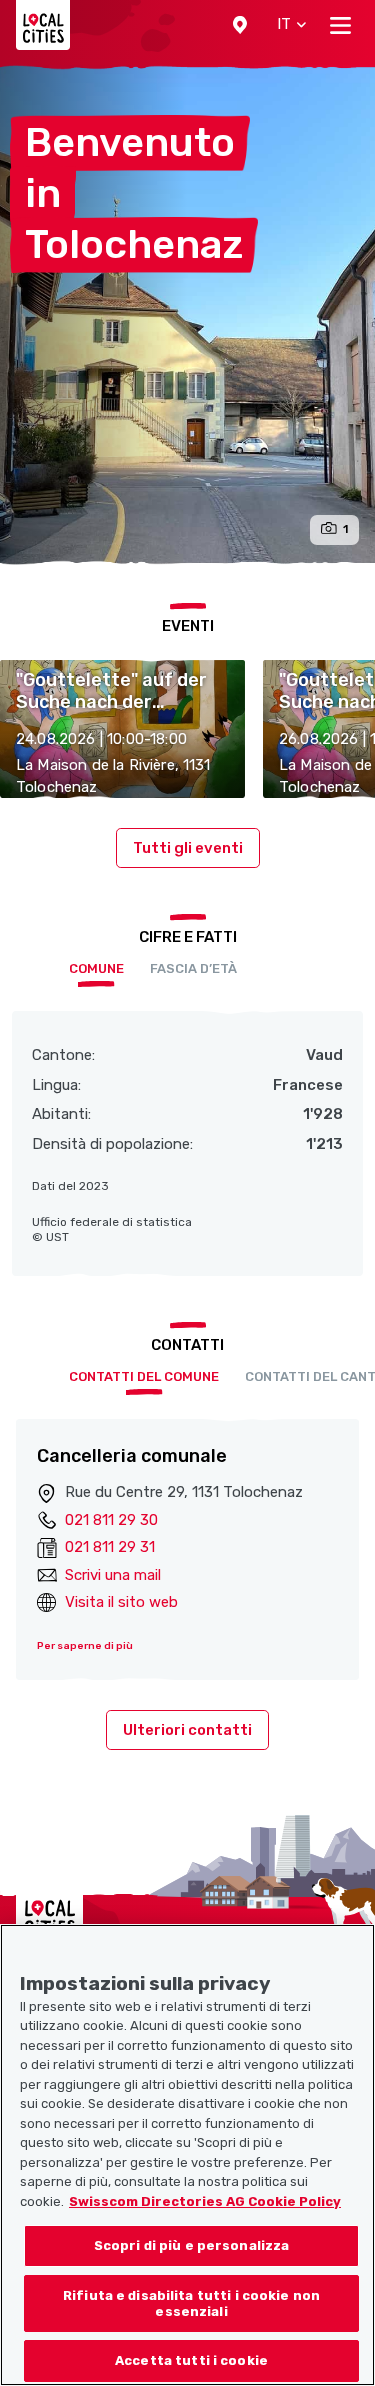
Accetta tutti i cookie (191, 2360)
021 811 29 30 (111, 1520)
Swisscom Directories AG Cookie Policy (205, 2201)
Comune (96, 968)
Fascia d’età (193, 968)
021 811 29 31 (110, 1547)
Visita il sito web (121, 1602)
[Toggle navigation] (340, 25)
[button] (240, 25)
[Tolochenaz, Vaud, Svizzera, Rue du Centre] (187, 315)
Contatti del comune (144, 1376)
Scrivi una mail (113, 1575)
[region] (187, 2155)
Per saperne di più (85, 1646)
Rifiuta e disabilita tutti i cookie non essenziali (191, 2303)
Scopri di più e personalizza (192, 2245)
